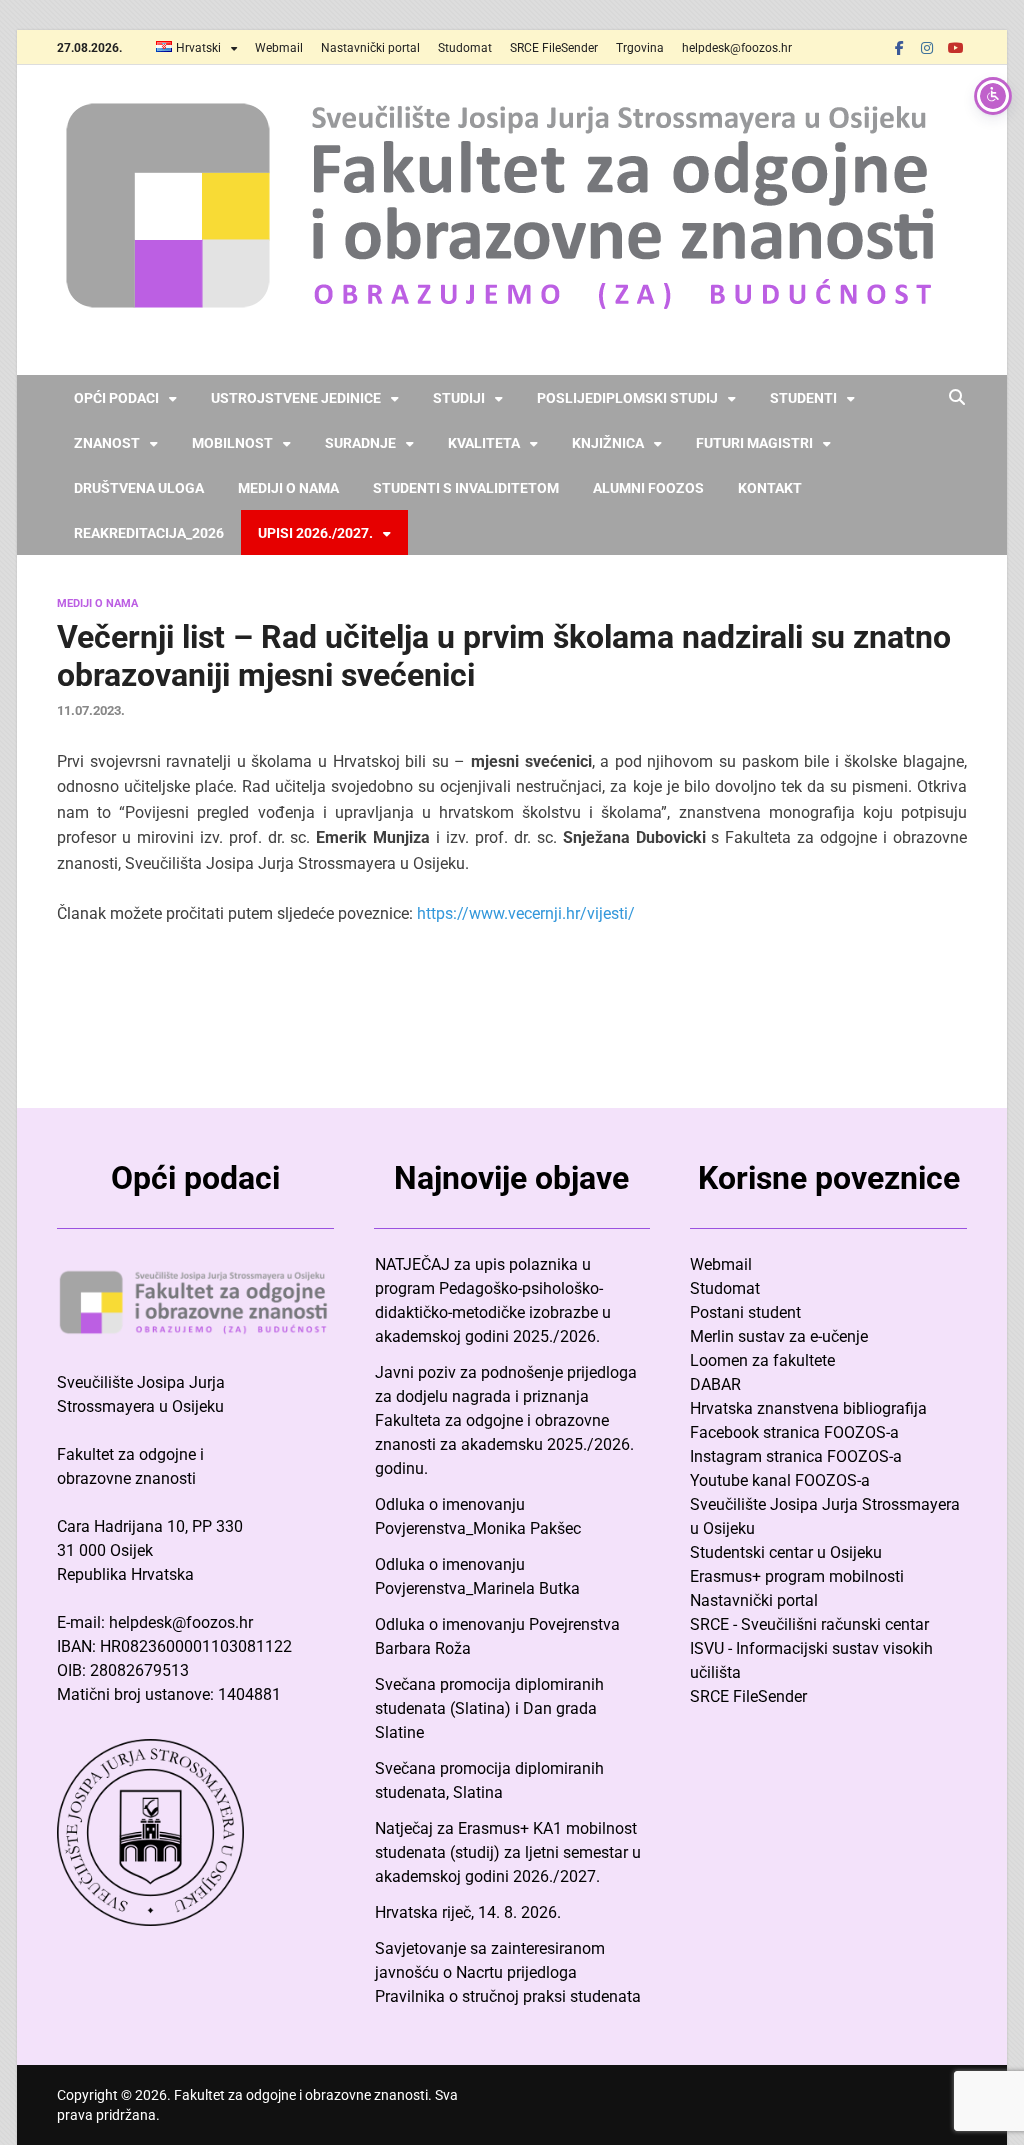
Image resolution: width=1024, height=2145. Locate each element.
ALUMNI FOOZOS (648, 488)
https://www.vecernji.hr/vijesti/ (526, 913)
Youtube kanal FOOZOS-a (780, 1480)
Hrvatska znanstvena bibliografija (808, 1408)
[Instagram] (927, 47)
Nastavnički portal (370, 48)
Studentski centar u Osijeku (786, 1552)
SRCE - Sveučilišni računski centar (809, 1624)
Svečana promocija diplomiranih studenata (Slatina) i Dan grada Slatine (489, 1708)
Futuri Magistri (754, 443)
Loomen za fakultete (762, 1360)
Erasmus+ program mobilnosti (797, 1576)
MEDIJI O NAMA (97, 603)
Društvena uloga (139, 488)
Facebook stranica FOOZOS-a (794, 1432)
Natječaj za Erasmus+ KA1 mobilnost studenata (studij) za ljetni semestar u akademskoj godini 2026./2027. (508, 1852)
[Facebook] (899, 47)
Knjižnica (608, 443)
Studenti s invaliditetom (466, 488)
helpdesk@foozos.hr (737, 48)
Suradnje (360, 443)
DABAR (715, 1384)
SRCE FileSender (554, 48)
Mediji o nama (288, 488)
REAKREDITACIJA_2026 (149, 533)
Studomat (465, 48)
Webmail (279, 48)
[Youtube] (955, 47)
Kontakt (770, 488)
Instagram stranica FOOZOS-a (796, 1456)
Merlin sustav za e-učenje (779, 1336)
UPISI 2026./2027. (315, 533)
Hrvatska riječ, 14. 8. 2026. (468, 1912)
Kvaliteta (484, 443)
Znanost (107, 443)
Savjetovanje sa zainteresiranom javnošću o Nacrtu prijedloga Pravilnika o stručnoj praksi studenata (508, 1972)
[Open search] (957, 398)
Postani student (745, 1312)
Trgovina (640, 48)
